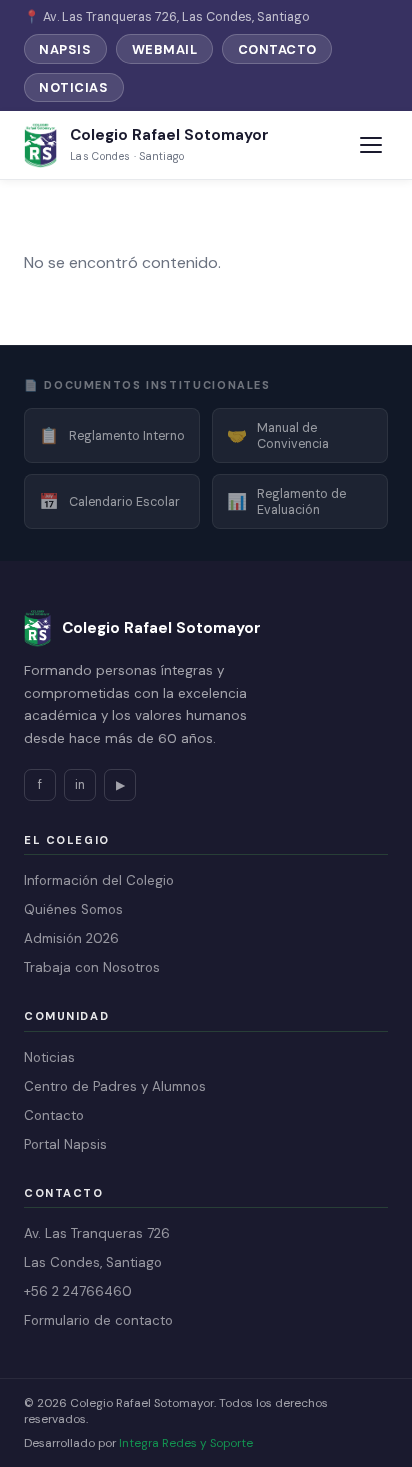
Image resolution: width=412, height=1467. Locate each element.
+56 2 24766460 (78, 1291)
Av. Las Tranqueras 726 (97, 1233)
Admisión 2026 (71, 938)
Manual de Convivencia (278, 436)
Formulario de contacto (98, 1320)
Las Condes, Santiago (93, 1262)
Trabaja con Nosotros (92, 967)
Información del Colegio (99, 880)
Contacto (277, 49)
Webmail (165, 49)
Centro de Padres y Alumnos (115, 1086)
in (80, 785)
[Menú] (370, 145)
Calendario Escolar (109, 501)
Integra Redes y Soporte (186, 1443)
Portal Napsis (65, 1144)
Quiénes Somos (73, 909)
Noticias (73, 87)
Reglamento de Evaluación (286, 502)
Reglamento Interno (112, 435)
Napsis (65, 49)
